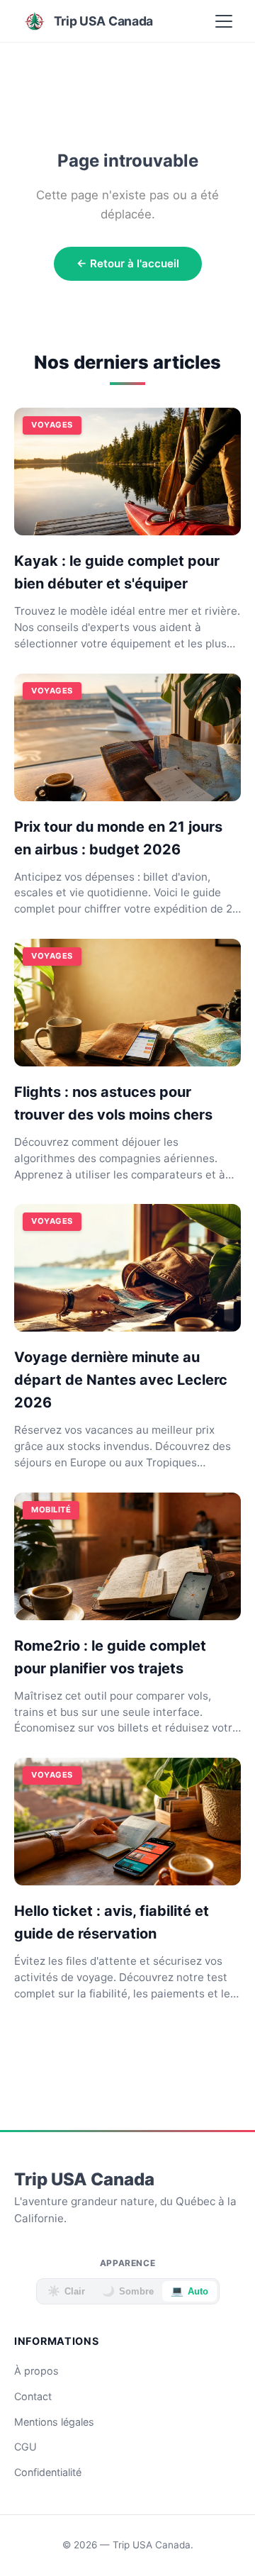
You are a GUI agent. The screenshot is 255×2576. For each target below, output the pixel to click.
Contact (33, 2396)
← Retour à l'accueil (128, 263)
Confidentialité (48, 2472)
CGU (25, 2447)
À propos (36, 2371)
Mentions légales (54, 2422)
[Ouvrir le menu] (224, 21)
